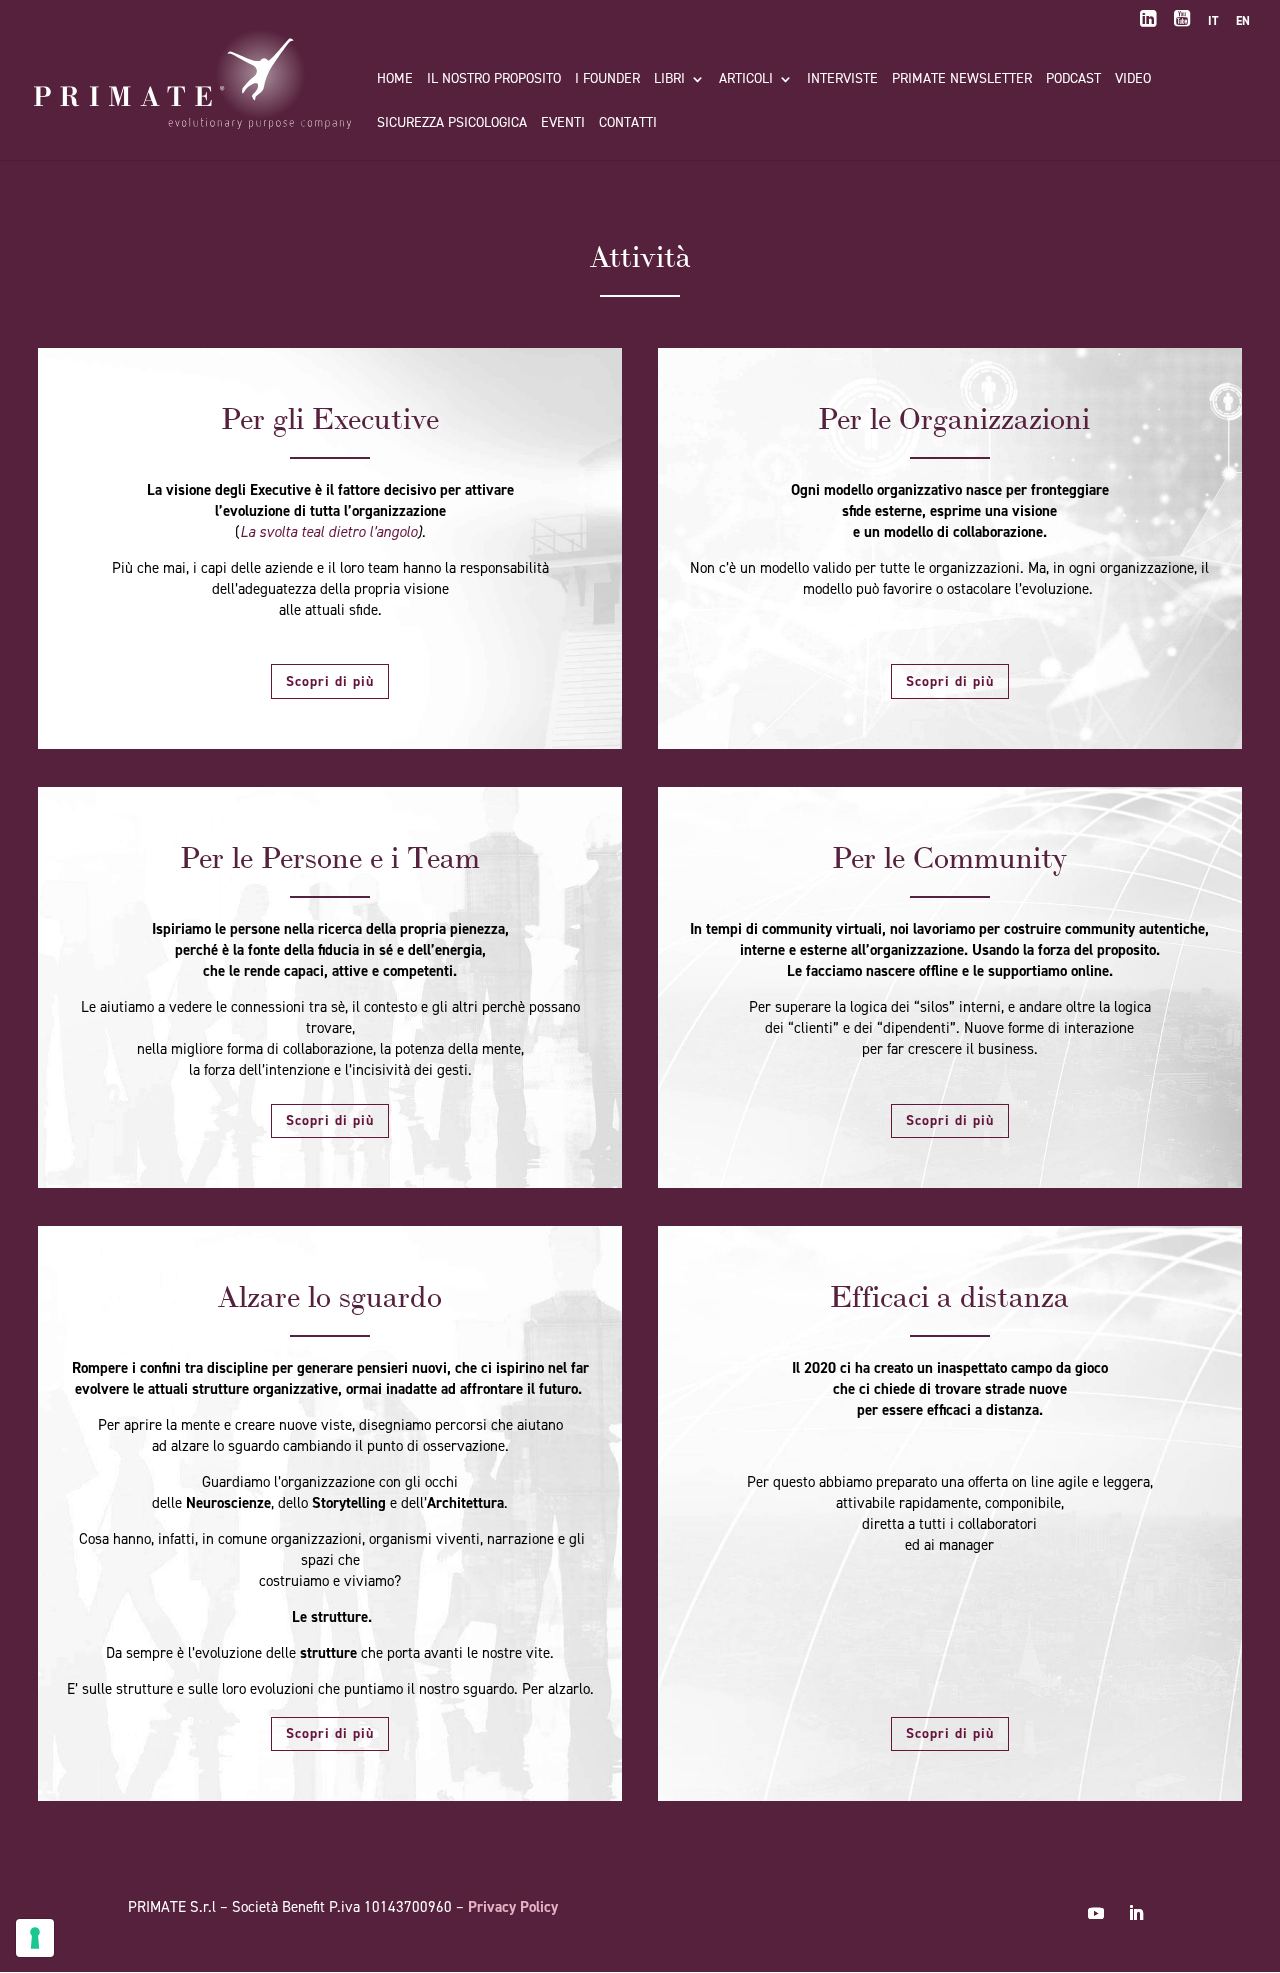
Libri (669, 80)
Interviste (842, 80)
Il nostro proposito (494, 80)
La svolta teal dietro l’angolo (328, 532)
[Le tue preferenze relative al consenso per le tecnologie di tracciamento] (35, 1938)
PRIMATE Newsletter (962, 80)
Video (1133, 80)
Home (395, 80)
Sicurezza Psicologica (452, 124)
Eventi (563, 124)
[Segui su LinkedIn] (1136, 1913)
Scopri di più (330, 681)
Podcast (1073, 80)
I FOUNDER (607, 80)
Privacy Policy (513, 1907)
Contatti (628, 124)
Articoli (746, 80)
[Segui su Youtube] (1096, 1913)
